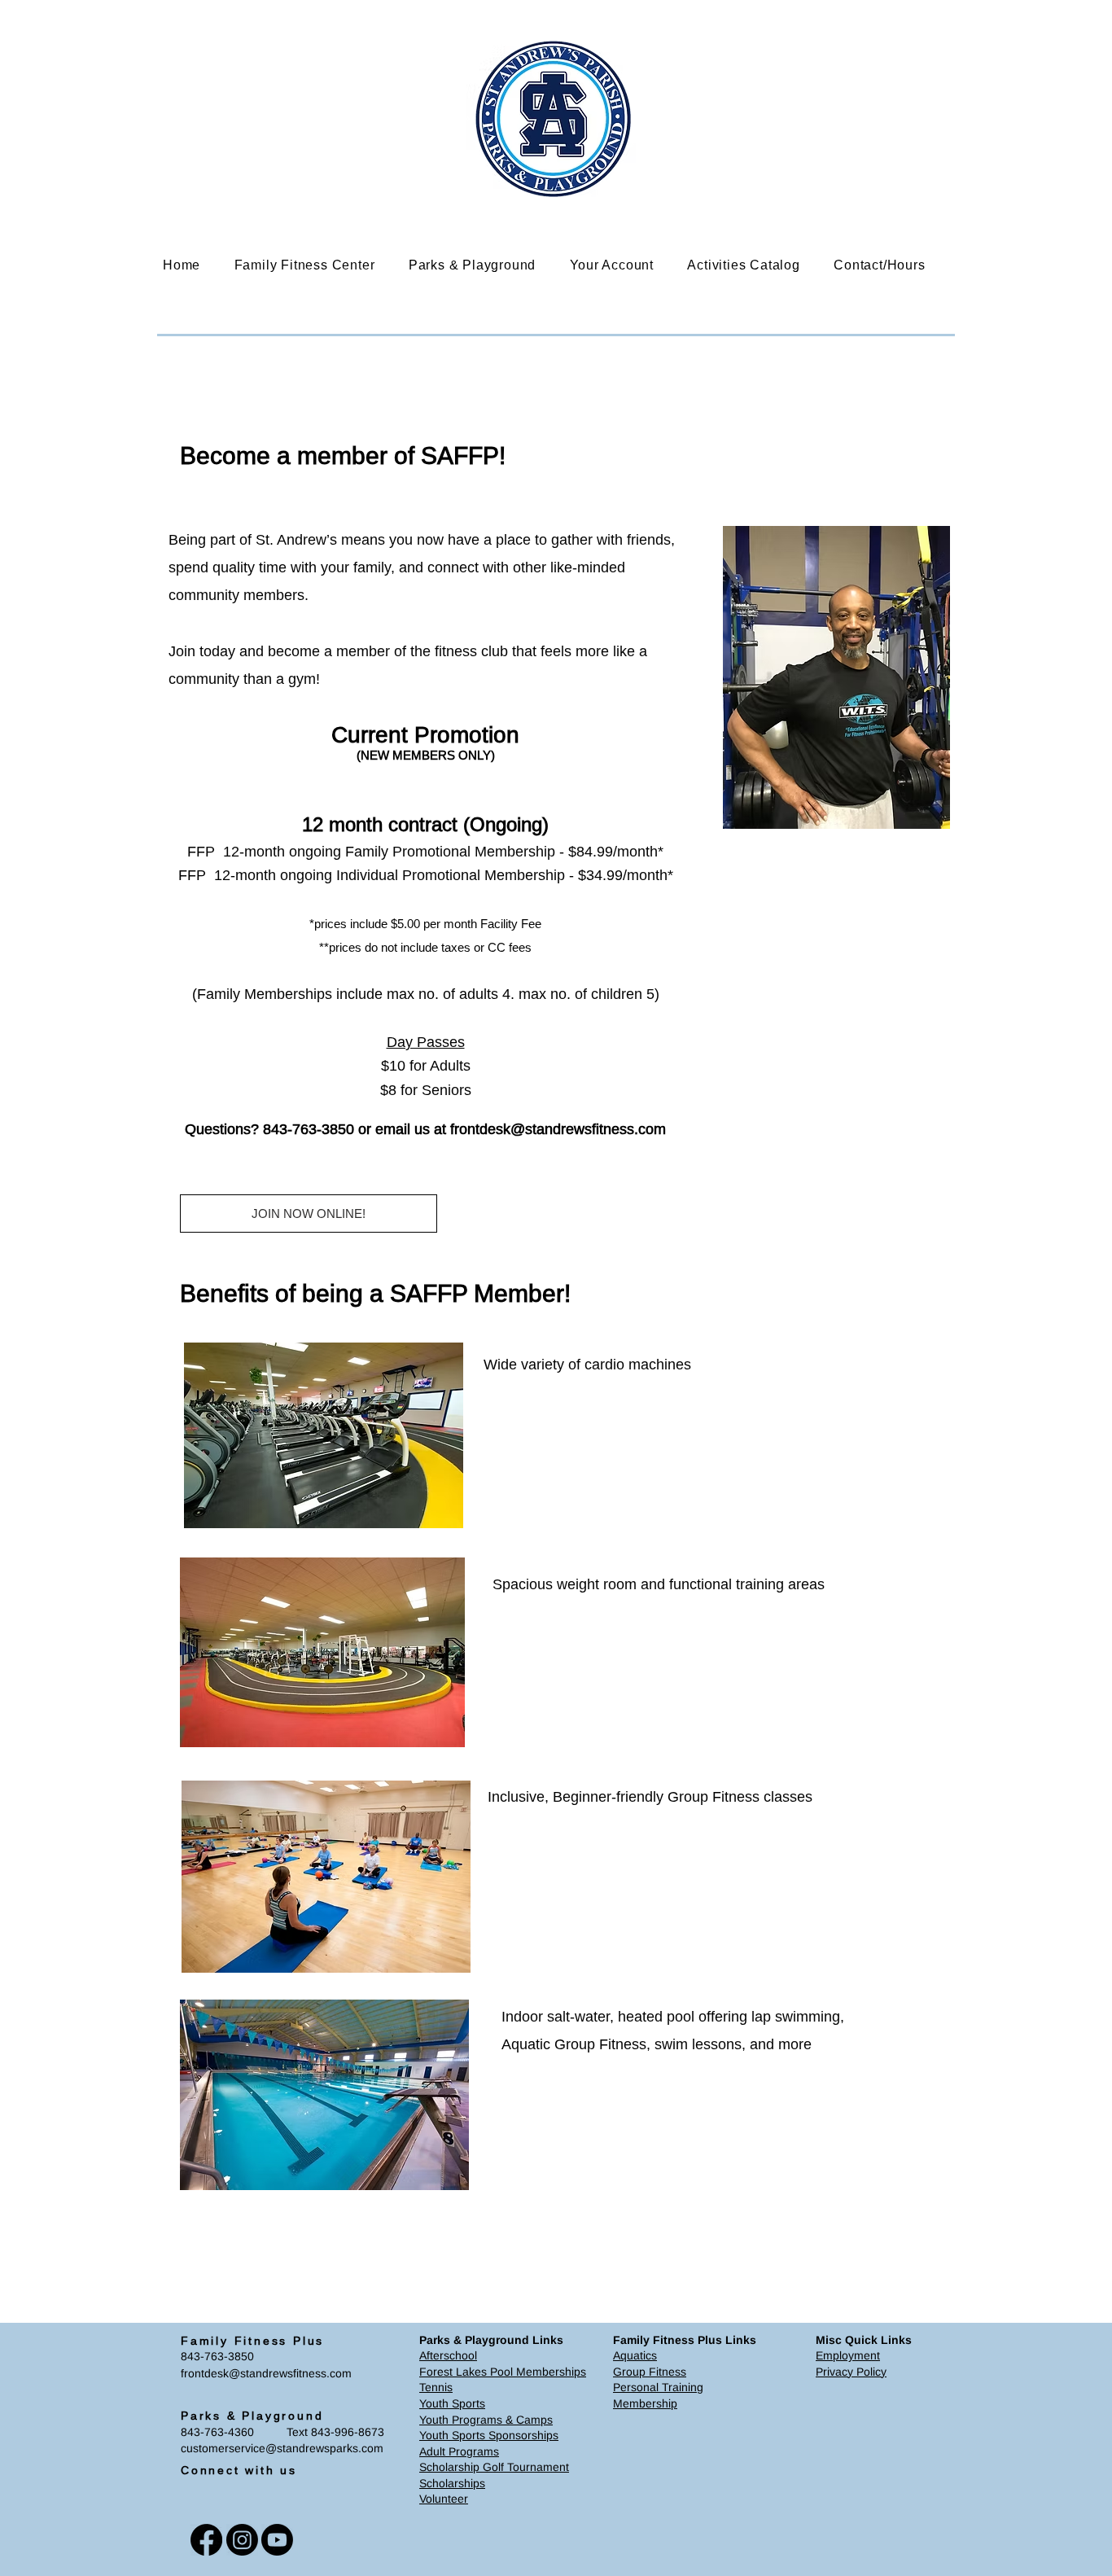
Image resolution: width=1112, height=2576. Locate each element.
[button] (317, 265)
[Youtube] (277, 2540)
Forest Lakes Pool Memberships (503, 2372)
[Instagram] (242, 2540)
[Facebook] (206, 2540)
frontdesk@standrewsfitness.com (558, 1129)
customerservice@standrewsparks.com (282, 2448)
